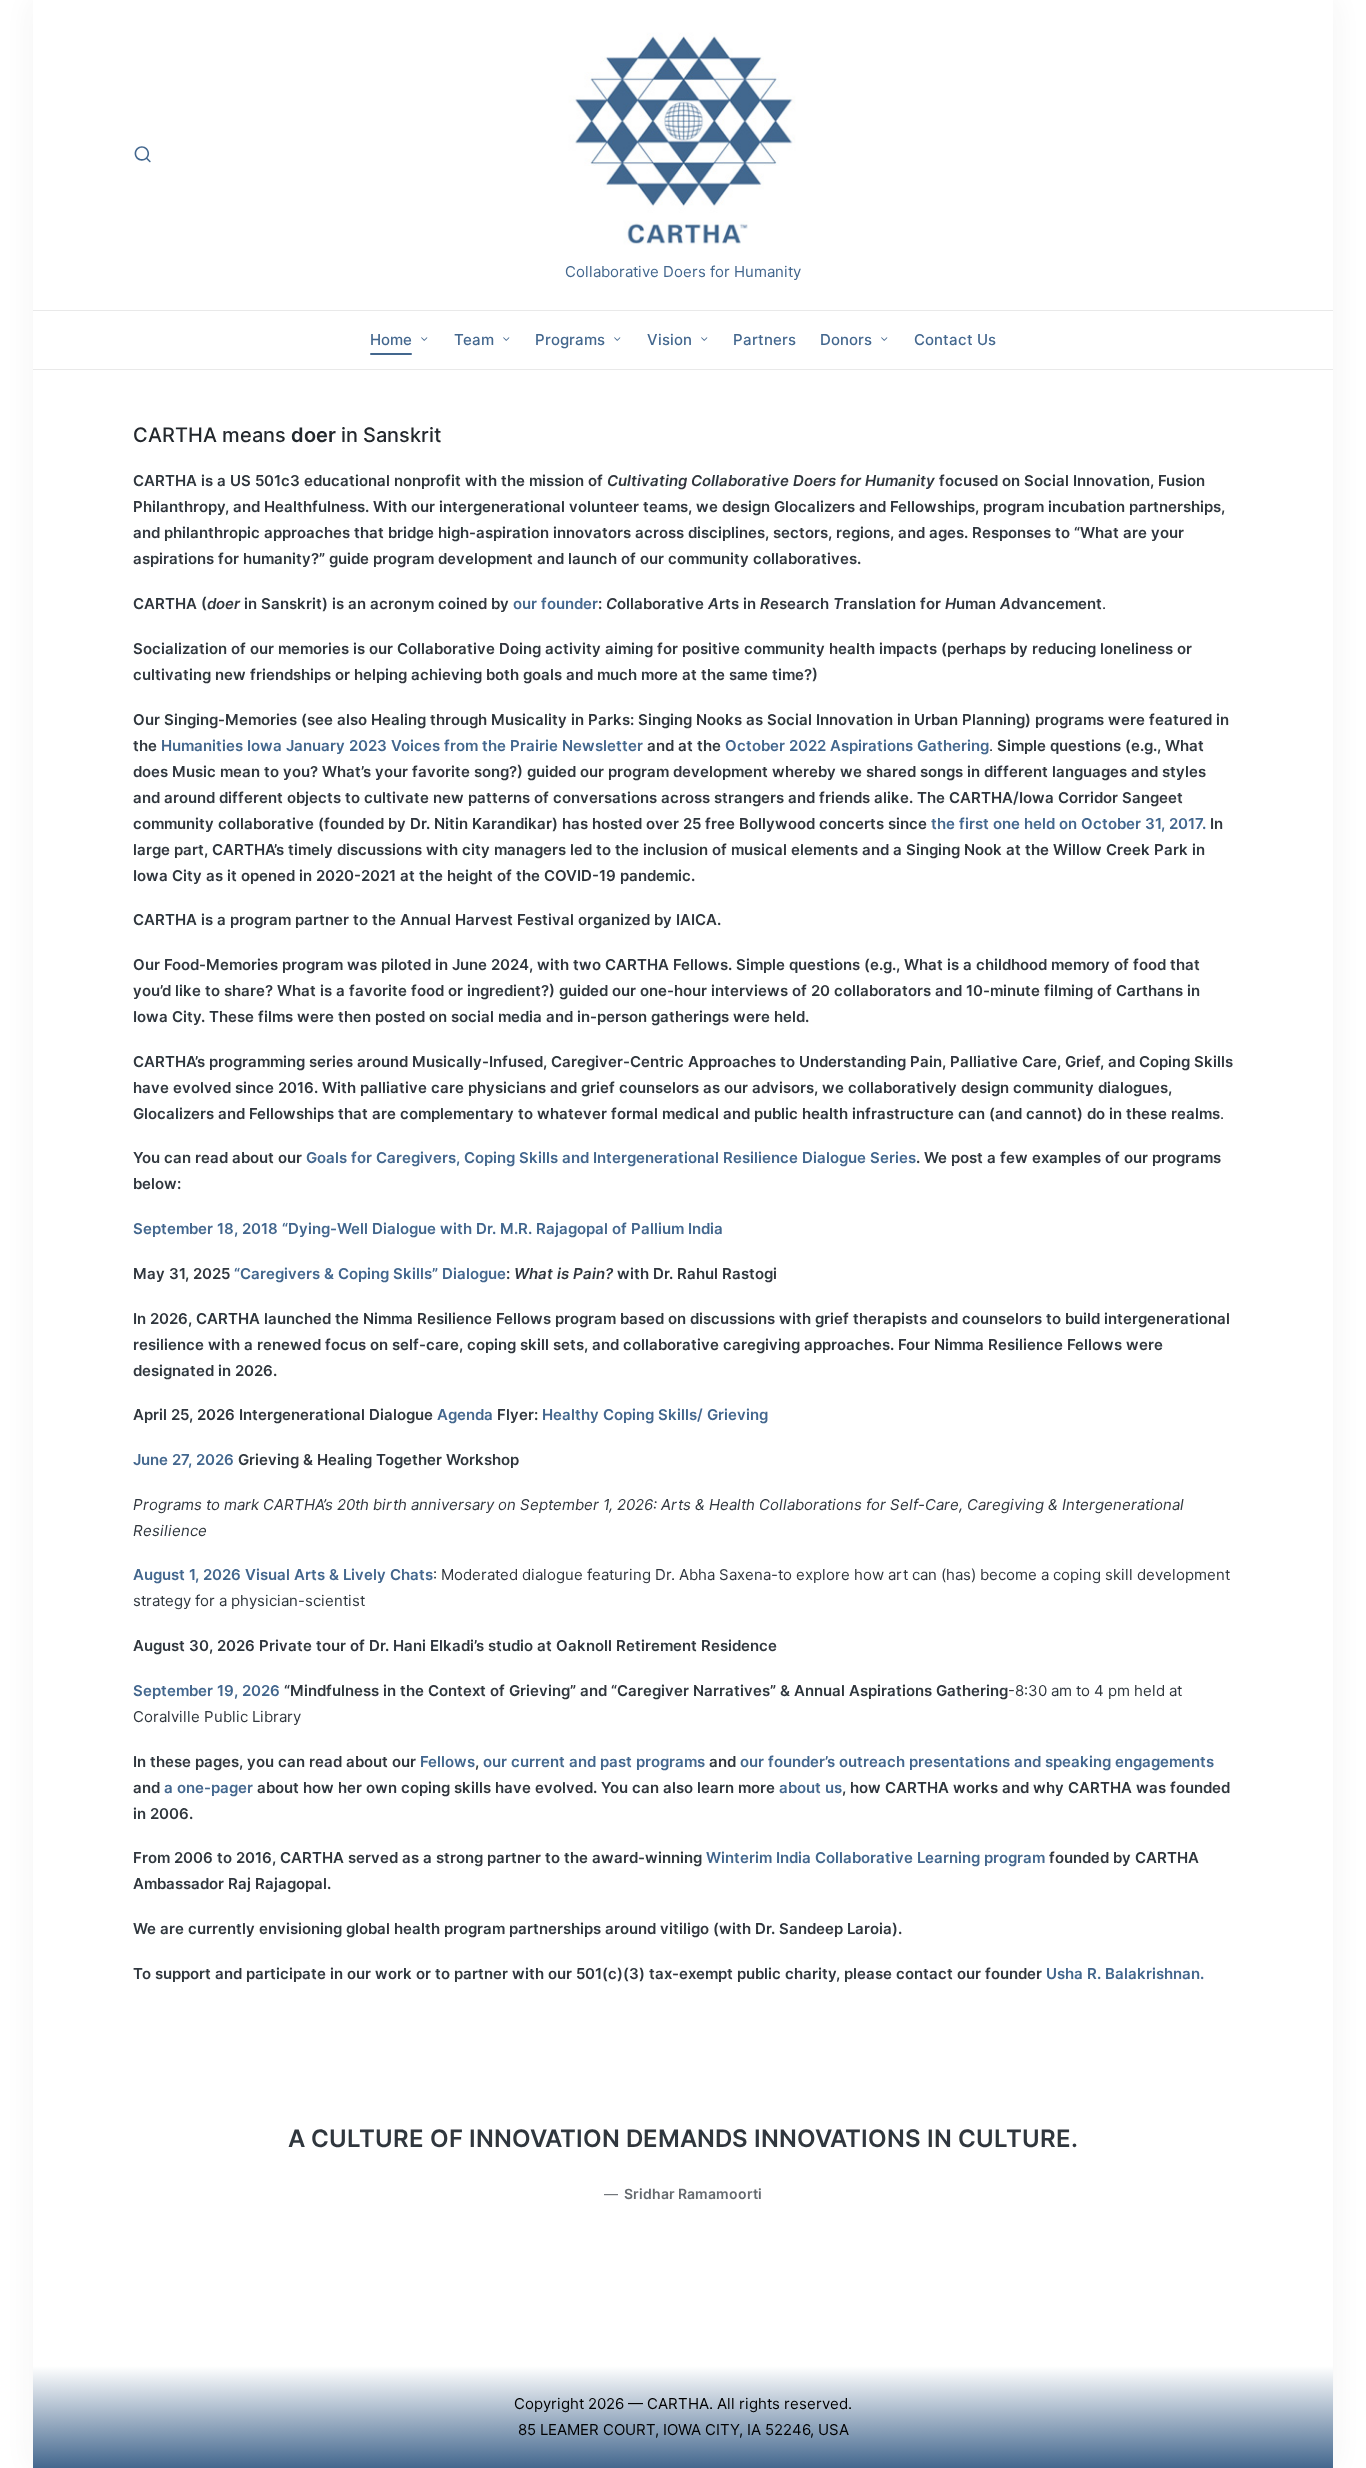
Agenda (467, 1414)
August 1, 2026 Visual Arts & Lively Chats (283, 1574)
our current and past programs (594, 1761)
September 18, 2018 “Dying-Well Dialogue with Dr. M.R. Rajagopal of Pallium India (428, 1228)
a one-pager (208, 1787)
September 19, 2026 (206, 1690)
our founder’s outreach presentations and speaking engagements (977, 1761)
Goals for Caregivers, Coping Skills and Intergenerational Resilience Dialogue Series (611, 1157)
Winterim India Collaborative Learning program (875, 1857)
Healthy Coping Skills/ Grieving (655, 1414)
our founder (555, 603)
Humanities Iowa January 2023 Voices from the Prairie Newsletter (404, 745)
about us (810, 1787)
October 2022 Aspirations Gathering (857, 745)
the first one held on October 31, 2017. (1070, 823)
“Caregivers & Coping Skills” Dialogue (370, 1273)
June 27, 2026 (183, 1459)
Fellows (447, 1761)
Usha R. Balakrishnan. (1125, 1973)
